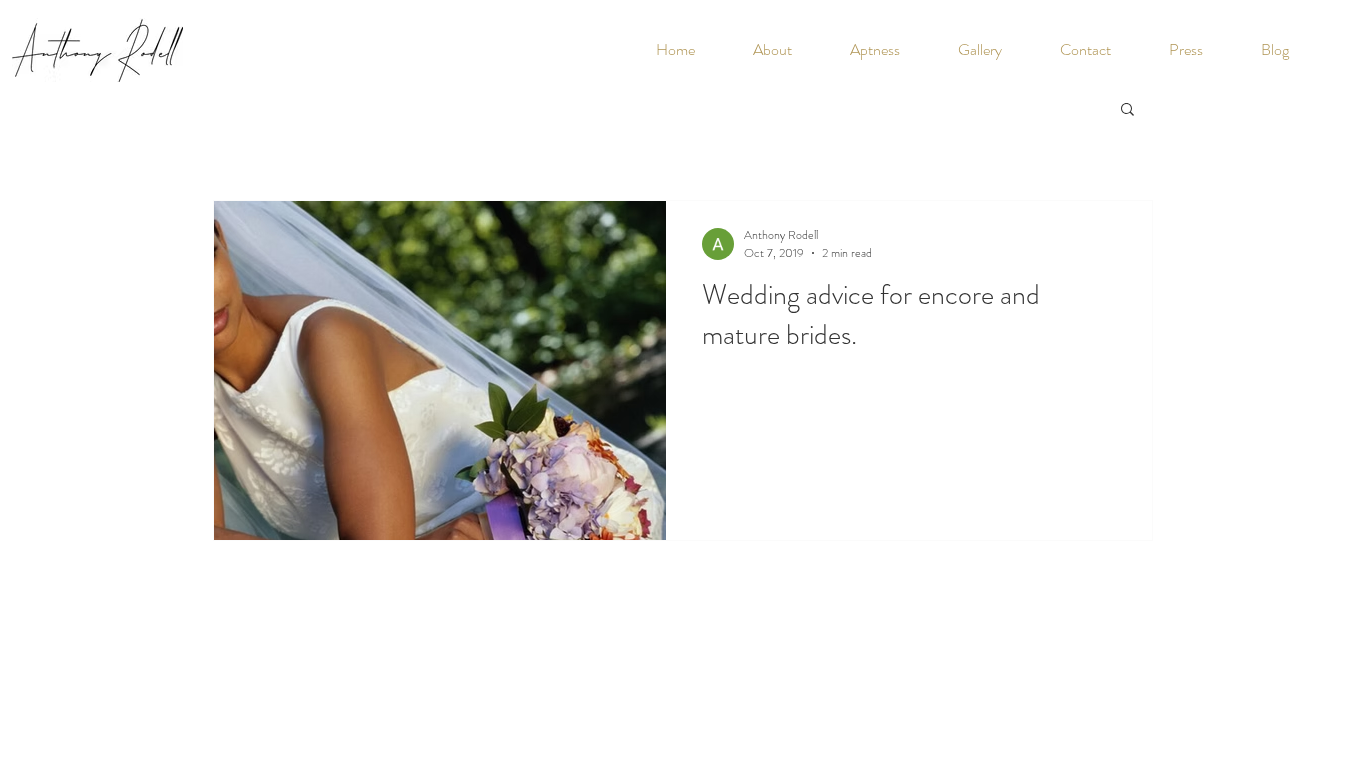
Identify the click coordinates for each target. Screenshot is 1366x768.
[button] (1127, 110)
